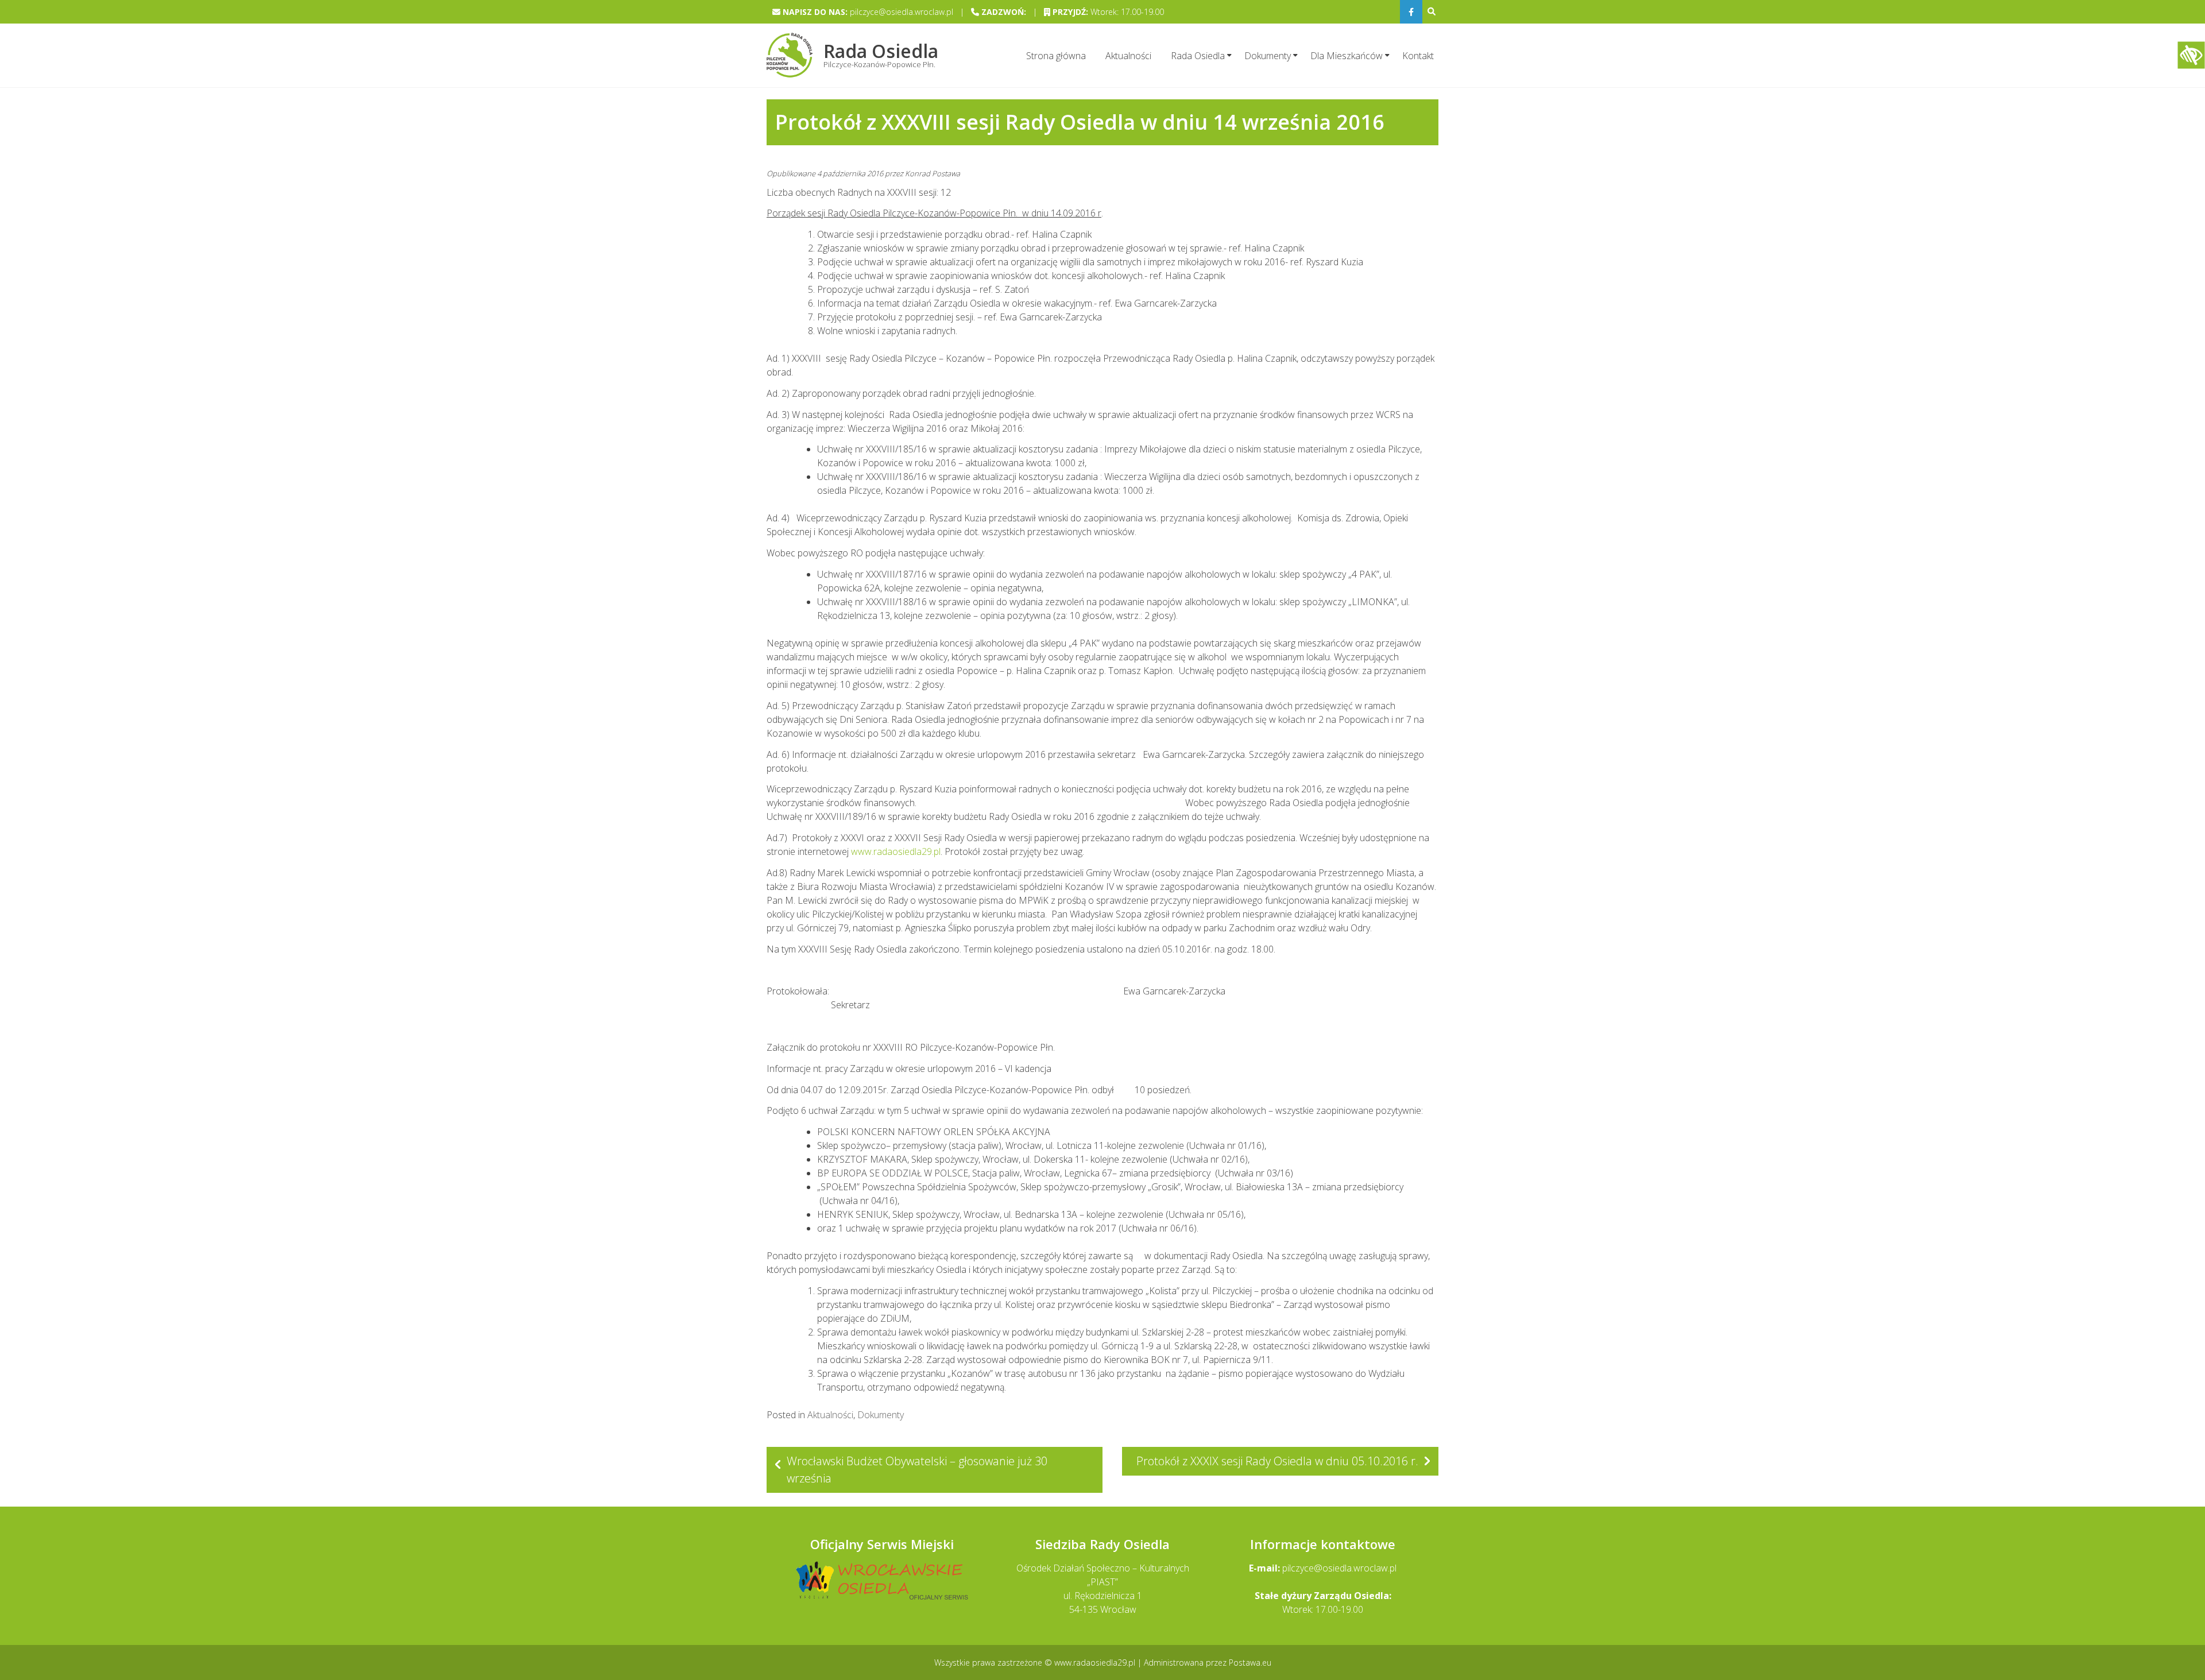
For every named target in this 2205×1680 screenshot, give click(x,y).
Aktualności (1128, 56)
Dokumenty (1268, 56)
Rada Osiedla (1198, 56)
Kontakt (1418, 56)
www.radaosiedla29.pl (896, 851)
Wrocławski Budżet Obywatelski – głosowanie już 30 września (917, 1470)
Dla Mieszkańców (1347, 56)
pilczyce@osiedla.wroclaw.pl (1339, 1568)
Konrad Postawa (933, 173)
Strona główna (1056, 56)
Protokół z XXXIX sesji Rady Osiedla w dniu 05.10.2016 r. (1277, 1461)
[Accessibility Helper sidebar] (2191, 55)
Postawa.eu (1250, 1662)
